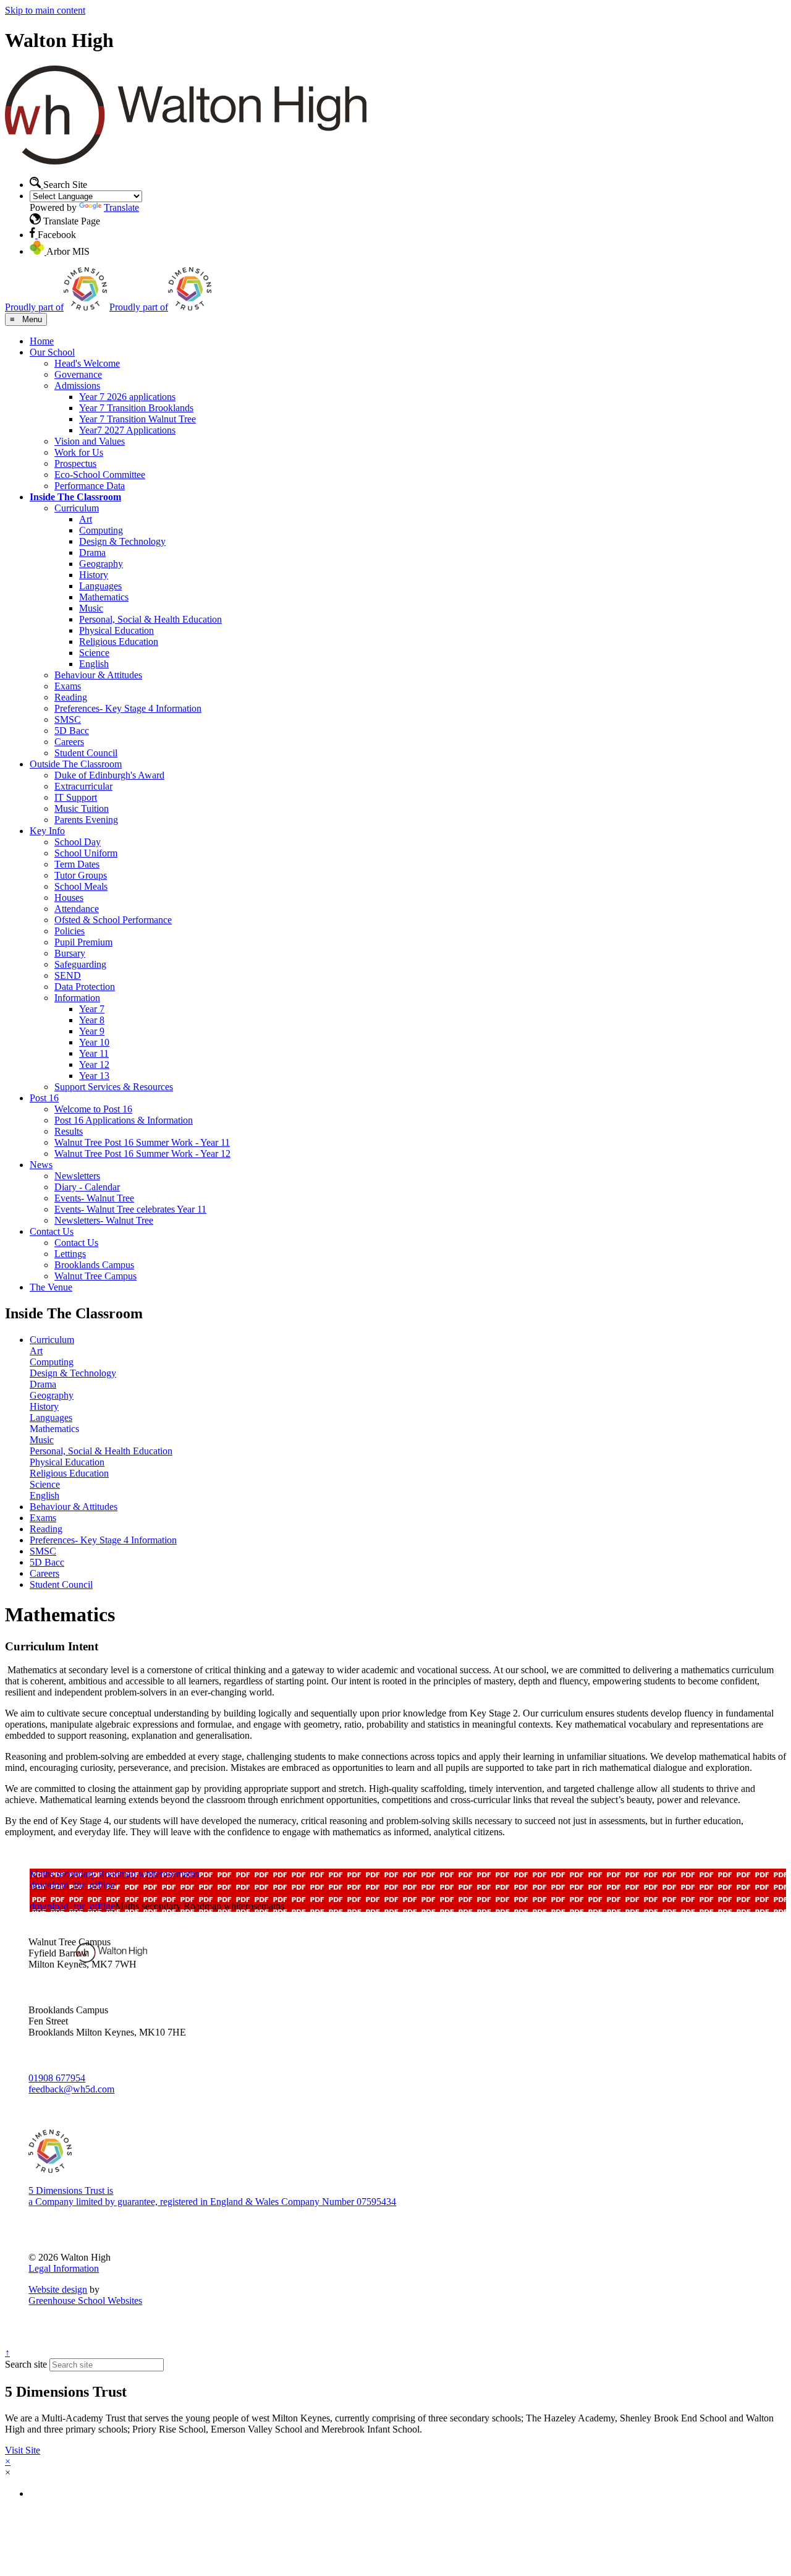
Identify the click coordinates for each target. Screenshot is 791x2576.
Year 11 (94, 1053)
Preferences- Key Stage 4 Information (128, 708)
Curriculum (77, 508)
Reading (71, 697)
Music (91, 608)
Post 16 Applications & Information (124, 1120)
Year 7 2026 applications (127, 397)
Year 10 (94, 1042)
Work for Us (79, 452)
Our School (52, 352)
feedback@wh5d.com (71, 2089)
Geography (101, 564)
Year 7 (92, 1009)
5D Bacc (72, 731)
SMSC (68, 719)
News (41, 1165)
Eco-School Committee (100, 475)
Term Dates (77, 864)
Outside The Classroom (76, 764)
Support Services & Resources (114, 1087)
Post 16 (44, 1098)
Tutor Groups (81, 875)
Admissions (77, 386)
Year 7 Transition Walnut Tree (137, 419)
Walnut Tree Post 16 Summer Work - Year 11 (142, 1142)
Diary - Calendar (87, 1187)
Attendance (77, 909)
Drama (92, 552)
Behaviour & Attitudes (98, 675)
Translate (121, 207)
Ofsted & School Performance (113, 920)
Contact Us (52, 1231)
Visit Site (23, 2450)
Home (42, 341)
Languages (100, 586)
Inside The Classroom (75, 497)
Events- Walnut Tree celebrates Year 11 (130, 1209)
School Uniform (86, 853)
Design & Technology (122, 541)
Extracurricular (83, 786)
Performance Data (90, 486)
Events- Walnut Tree (94, 1198)
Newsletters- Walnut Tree (104, 1220)
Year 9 (92, 1031)
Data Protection (85, 987)
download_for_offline (72, 1885)
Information (77, 998)
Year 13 (94, 1076)
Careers (69, 742)
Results (69, 1131)
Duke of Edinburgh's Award (109, 775)
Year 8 (92, 1020)
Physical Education (116, 630)
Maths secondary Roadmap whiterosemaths (114, 1874)
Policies (70, 931)
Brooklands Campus (94, 1265)
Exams (68, 686)
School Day (78, 842)
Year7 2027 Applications (127, 430)
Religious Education (119, 642)
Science (94, 653)
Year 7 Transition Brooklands (136, 408)
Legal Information (64, 2268)
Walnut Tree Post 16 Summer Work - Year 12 (142, 1154)
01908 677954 (57, 2078)
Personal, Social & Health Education (150, 619)
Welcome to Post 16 (93, 1109)
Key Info (47, 831)
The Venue (51, 1287)
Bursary (70, 953)
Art (86, 519)
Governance (78, 374)
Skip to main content (45, 10)
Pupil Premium (83, 942)
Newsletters (77, 1176)
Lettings (70, 1254)
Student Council (86, 753)
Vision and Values (90, 441)
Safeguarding (80, 964)
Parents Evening (86, 820)
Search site (26, 2364)
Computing (101, 530)
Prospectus (75, 463)
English (94, 664)
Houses (69, 898)
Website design (58, 2289)
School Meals (81, 886)
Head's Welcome (87, 363)
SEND (68, 975)
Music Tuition (82, 808)
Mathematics (104, 597)
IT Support (76, 797)
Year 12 (94, 1064)
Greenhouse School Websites (85, 2301)
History (94, 575)
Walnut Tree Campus (95, 1276)
